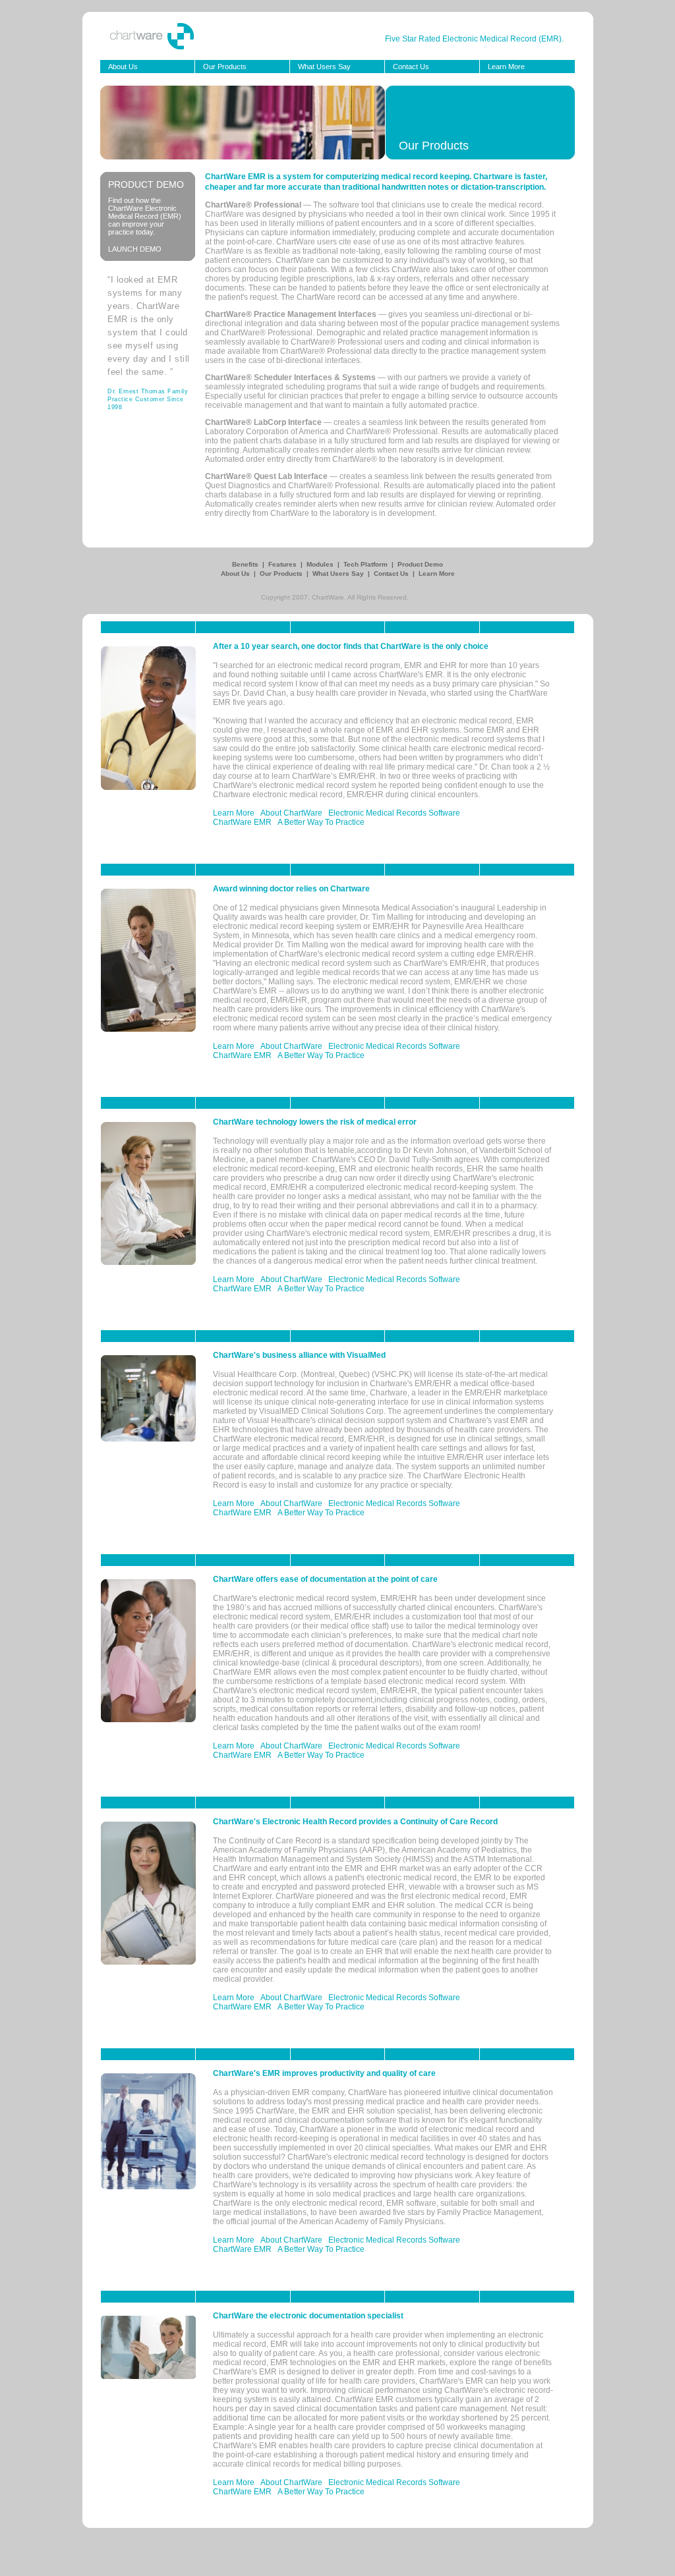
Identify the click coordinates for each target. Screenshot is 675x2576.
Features (283, 564)
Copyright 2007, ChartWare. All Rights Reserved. (335, 597)
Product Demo (420, 564)
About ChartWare (291, 813)
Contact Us (411, 67)
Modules (321, 564)
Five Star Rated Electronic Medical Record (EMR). (474, 39)
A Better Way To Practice (321, 822)
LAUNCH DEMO (135, 249)
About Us (123, 67)
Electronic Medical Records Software (394, 813)
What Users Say (324, 67)
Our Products (225, 67)
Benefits (246, 564)
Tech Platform (367, 564)
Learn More (506, 67)
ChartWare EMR (242, 822)
